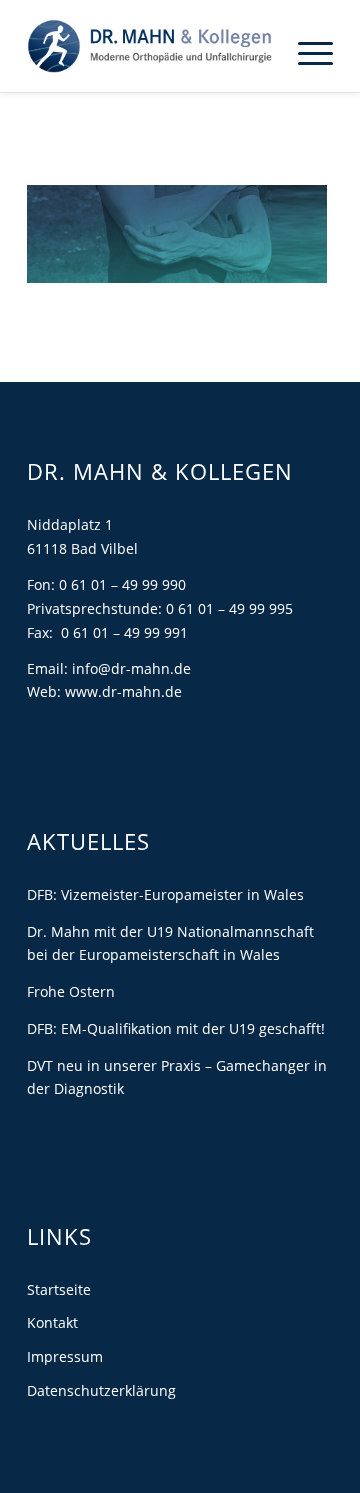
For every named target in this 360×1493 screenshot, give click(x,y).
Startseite (59, 1289)
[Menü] (305, 52)
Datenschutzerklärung (101, 1390)
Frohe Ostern (71, 991)
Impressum (65, 1356)
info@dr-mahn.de (131, 668)
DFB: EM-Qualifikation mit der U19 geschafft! (176, 1028)
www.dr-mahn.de (123, 691)
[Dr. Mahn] (149, 46)
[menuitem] (305, 52)
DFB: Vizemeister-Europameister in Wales (165, 894)
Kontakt (52, 1322)
